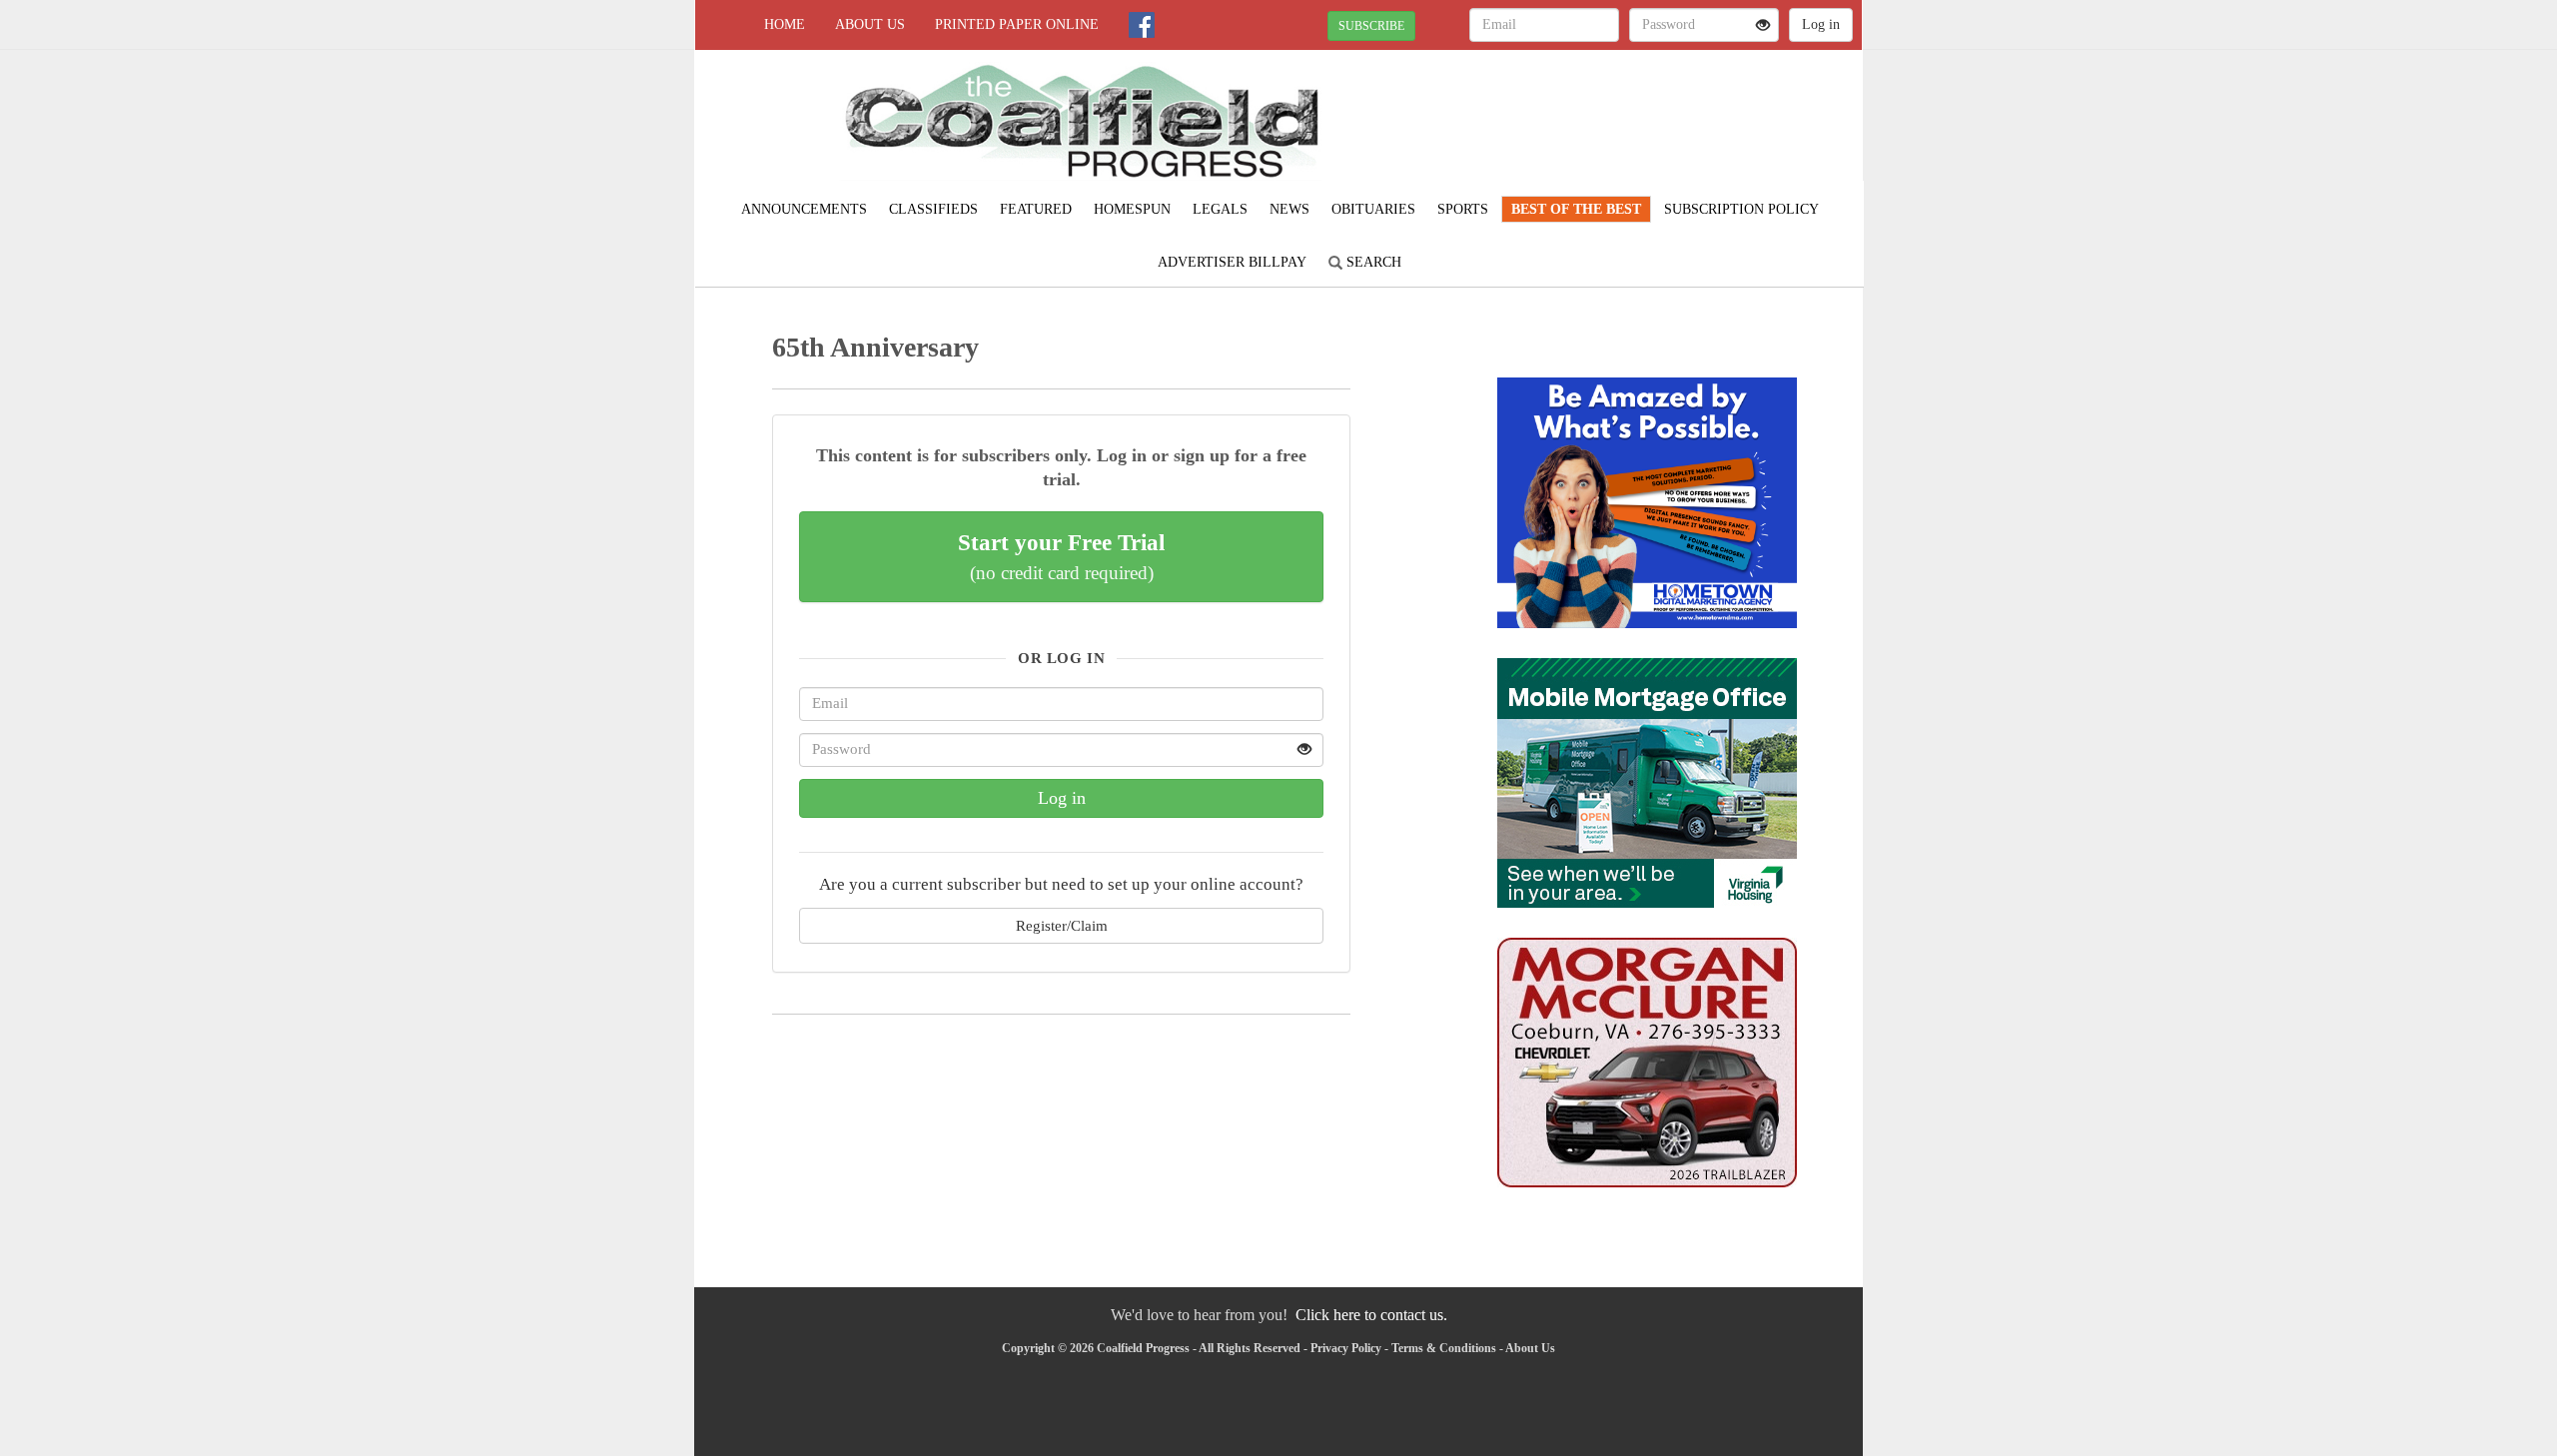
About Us (870, 24)
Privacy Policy (1346, 1348)
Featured (1036, 209)
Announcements (804, 209)
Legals (1220, 209)
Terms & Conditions (1444, 1348)
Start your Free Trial (1061, 556)
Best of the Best (1576, 209)
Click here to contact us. (1371, 1315)
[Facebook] (1142, 25)
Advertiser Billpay (1232, 262)
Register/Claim (1062, 925)
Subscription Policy (1741, 209)
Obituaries (1373, 209)
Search (1372, 262)
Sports (1463, 209)
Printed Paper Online (1017, 24)
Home (785, 24)
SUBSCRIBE (1371, 26)
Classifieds (933, 209)
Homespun (1132, 209)
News (1289, 209)
